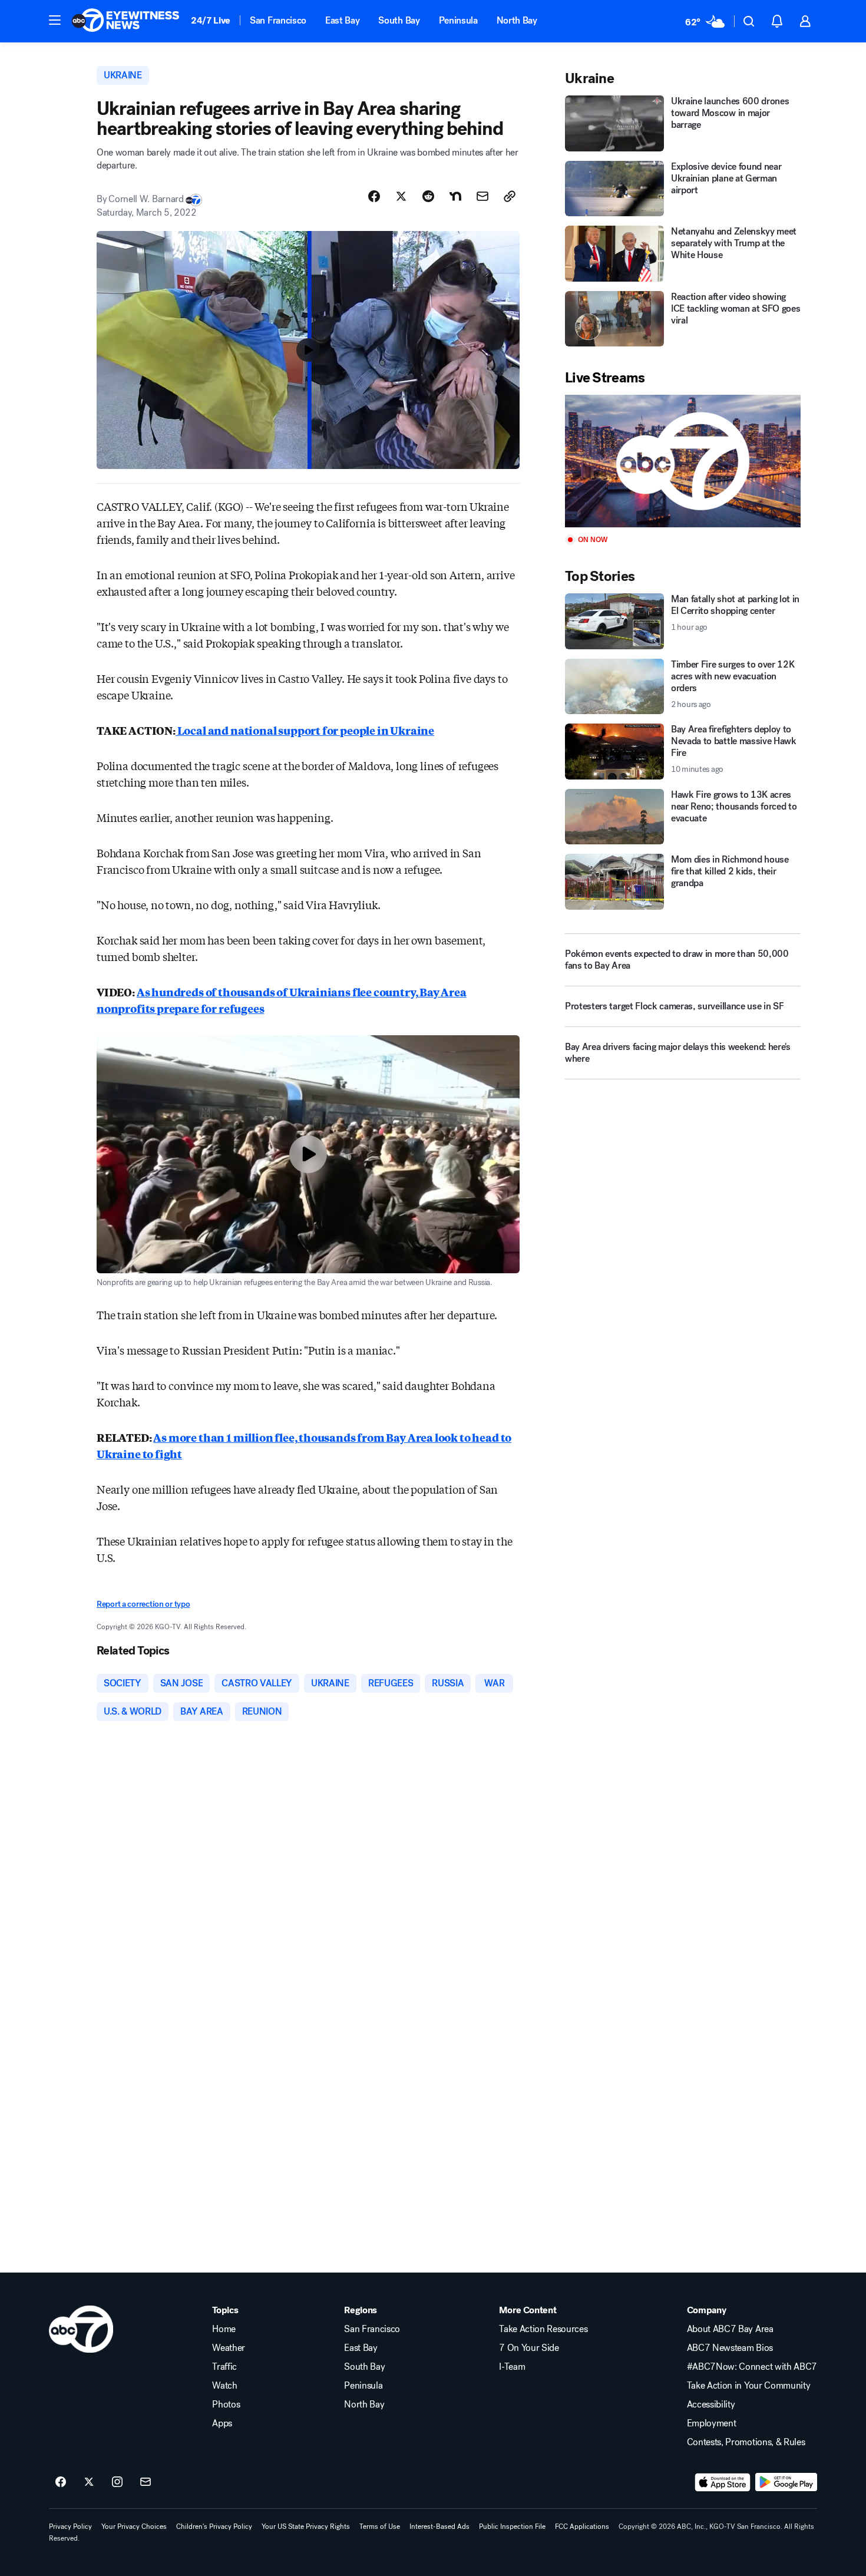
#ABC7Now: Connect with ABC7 (752, 2367)
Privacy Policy (70, 2527)
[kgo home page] (81, 2329)
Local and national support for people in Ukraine (305, 730)
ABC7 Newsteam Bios (730, 2348)
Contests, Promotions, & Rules (746, 2442)
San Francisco (278, 20)
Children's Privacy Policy (214, 2527)
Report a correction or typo (143, 1604)
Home (224, 2329)
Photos (226, 2405)
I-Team (512, 2367)
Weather (229, 2348)
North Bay (517, 20)
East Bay (342, 20)
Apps (222, 2423)
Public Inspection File (512, 2527)
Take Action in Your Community (749, 2386)
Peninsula (458, 20)
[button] (55, 20)
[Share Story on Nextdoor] (455, 196)
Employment (712, 2423)
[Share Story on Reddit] (428, 196)
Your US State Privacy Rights (306, 2527)
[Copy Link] (510, 196)
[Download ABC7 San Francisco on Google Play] (786, 2482)
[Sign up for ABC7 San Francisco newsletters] (146, 2482)
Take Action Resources (543, 2329)
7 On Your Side (529, 2348)
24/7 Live (211, 20)
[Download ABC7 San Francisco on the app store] (723, 2482)
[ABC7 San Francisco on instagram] (117, 2482)
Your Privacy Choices (134, 2527)
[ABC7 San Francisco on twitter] (89, 2482)
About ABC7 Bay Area (730, 2329)
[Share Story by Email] (482, 196)
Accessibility (711, 2405)
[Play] (683, 461)
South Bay (399, 20)
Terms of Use (380, 2527)
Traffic (224, 2367)
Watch (224, 2386)
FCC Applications (582, 2527)
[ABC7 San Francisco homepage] (125, 21)
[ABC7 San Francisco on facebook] (61, 2482)
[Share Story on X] (401, 196)
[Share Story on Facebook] (374, 196)
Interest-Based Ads (439, 2527)
